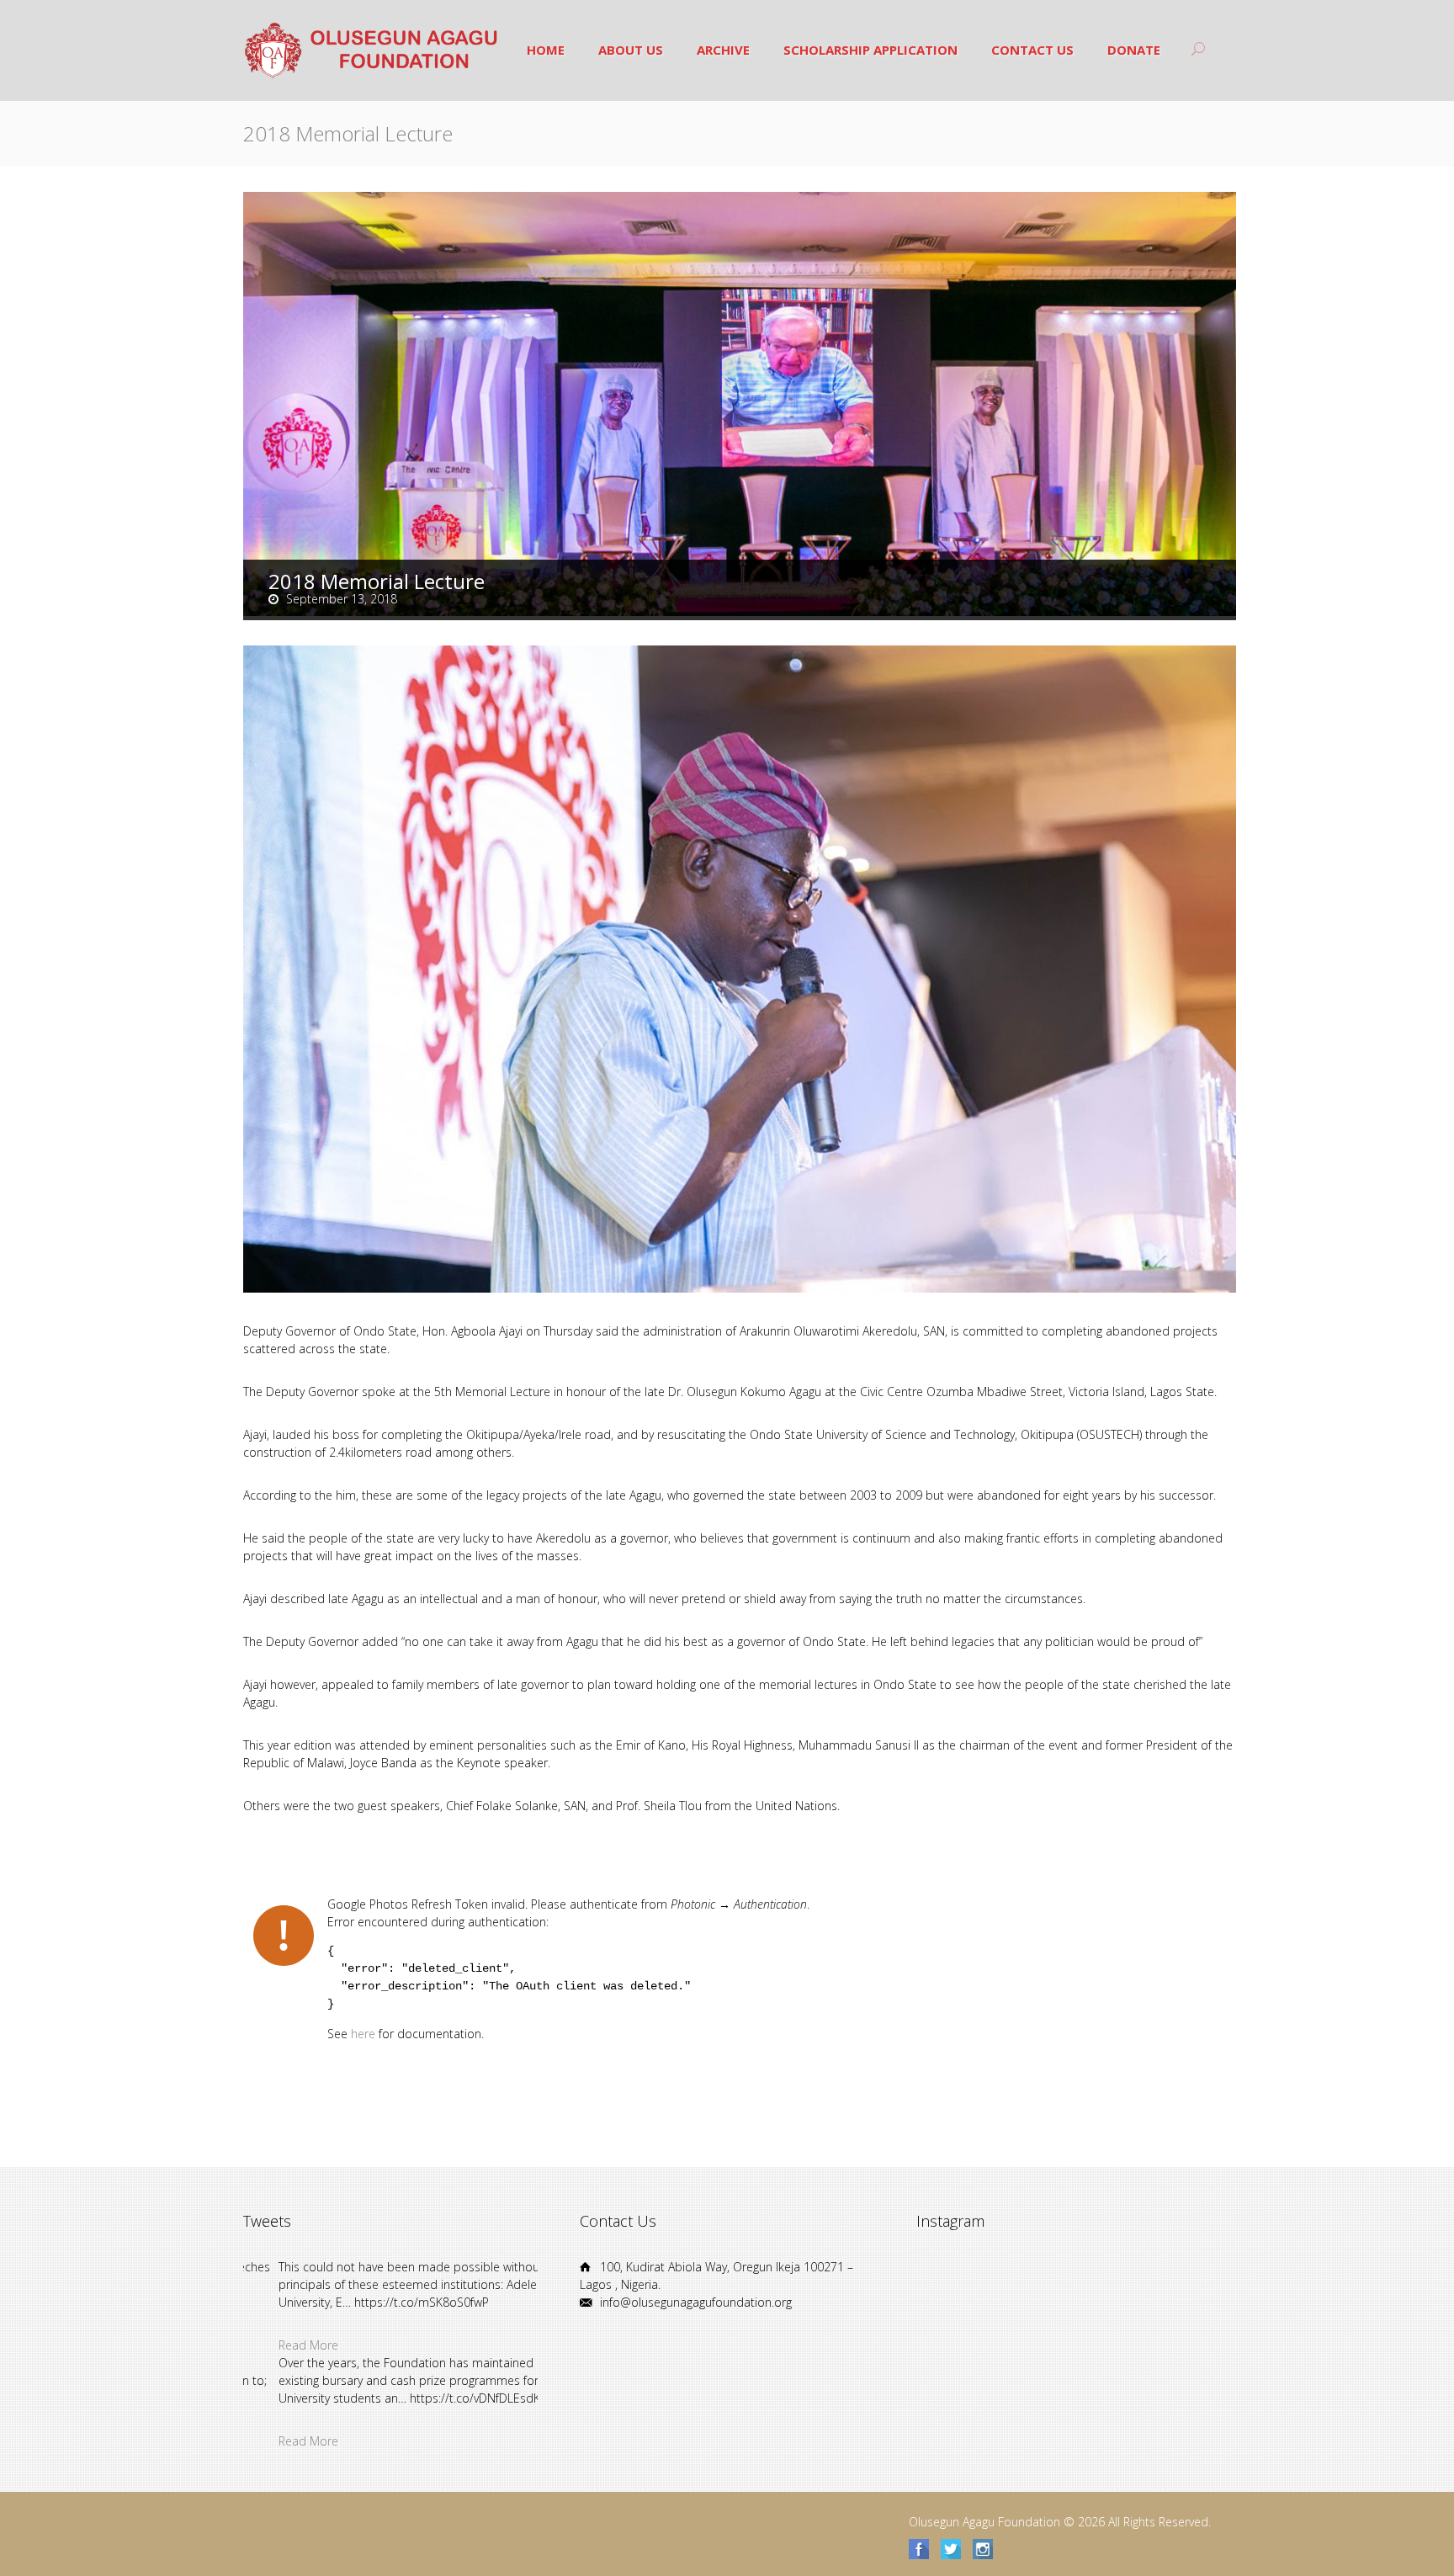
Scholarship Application (870, 50)
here (363, 2034)
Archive (723, 50)
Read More (273, 2345)
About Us (631, 50)
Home (546, 50)
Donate (1134, 50)
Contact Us (1032, 50)
